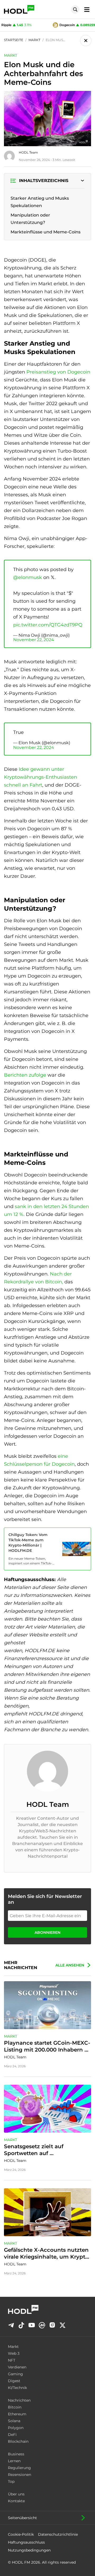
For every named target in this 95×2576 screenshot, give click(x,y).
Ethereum (17, 2414)
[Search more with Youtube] (32, 2325)
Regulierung (19, 2468)
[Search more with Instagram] (52, 2325)
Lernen (14, 2461)
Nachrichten (19, 2400)
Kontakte (16, 2501)
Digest (14, 2381)
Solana (14, 2421)
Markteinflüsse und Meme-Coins (46, 232)
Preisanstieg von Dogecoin (58, 372)
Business (16, 2454)
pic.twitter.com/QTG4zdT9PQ (48, 625)
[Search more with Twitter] (63, 2325)
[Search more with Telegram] (11, 2325)
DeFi (12, 2435)
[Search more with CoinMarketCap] (42, 2325)
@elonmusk (28, 577)
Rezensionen (20, 2475)
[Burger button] (85, 9)
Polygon (16, 2428)
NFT (12, 2360)
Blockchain (18, 2441)
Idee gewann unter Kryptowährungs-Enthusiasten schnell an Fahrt (41, 777)
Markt (13, 2347)
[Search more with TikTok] (21, 2325)
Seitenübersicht (22, 2518)
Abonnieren (47, 1932)
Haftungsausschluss (26, 2542)
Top (11, 2481)
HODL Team (28, 152)
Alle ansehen (70, 1965)
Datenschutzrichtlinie (58, 2534)
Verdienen (17, 2367)
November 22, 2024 (34, 640)
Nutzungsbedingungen (29, 2550)
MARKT (11, 55)
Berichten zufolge (25, 1075)
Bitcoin (15, 2407)
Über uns (16, 2494)
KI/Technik (17, 2388)
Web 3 (14, 2353)
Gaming (15, 2374)
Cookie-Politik (21, 2534)
